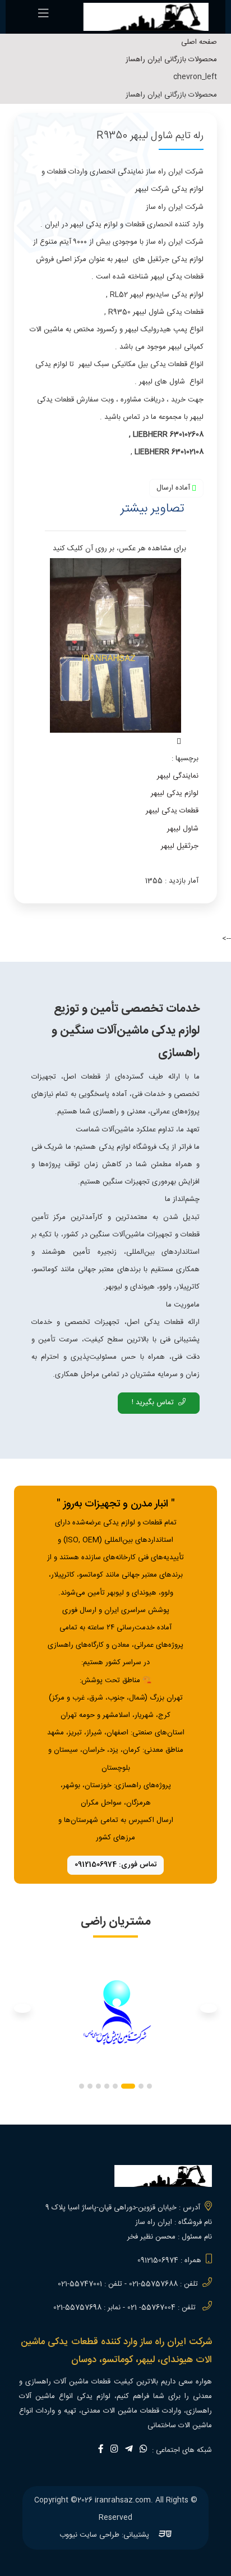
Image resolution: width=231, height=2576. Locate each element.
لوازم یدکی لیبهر (175, 793)
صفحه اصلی (199, 42)
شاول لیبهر (183, 829)
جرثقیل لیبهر (180, 846)
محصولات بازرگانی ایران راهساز (171, 60)
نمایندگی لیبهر (178, 776)
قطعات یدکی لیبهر (172, 811)
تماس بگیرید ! (153, 1403)
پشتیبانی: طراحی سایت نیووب (105, 2535)
